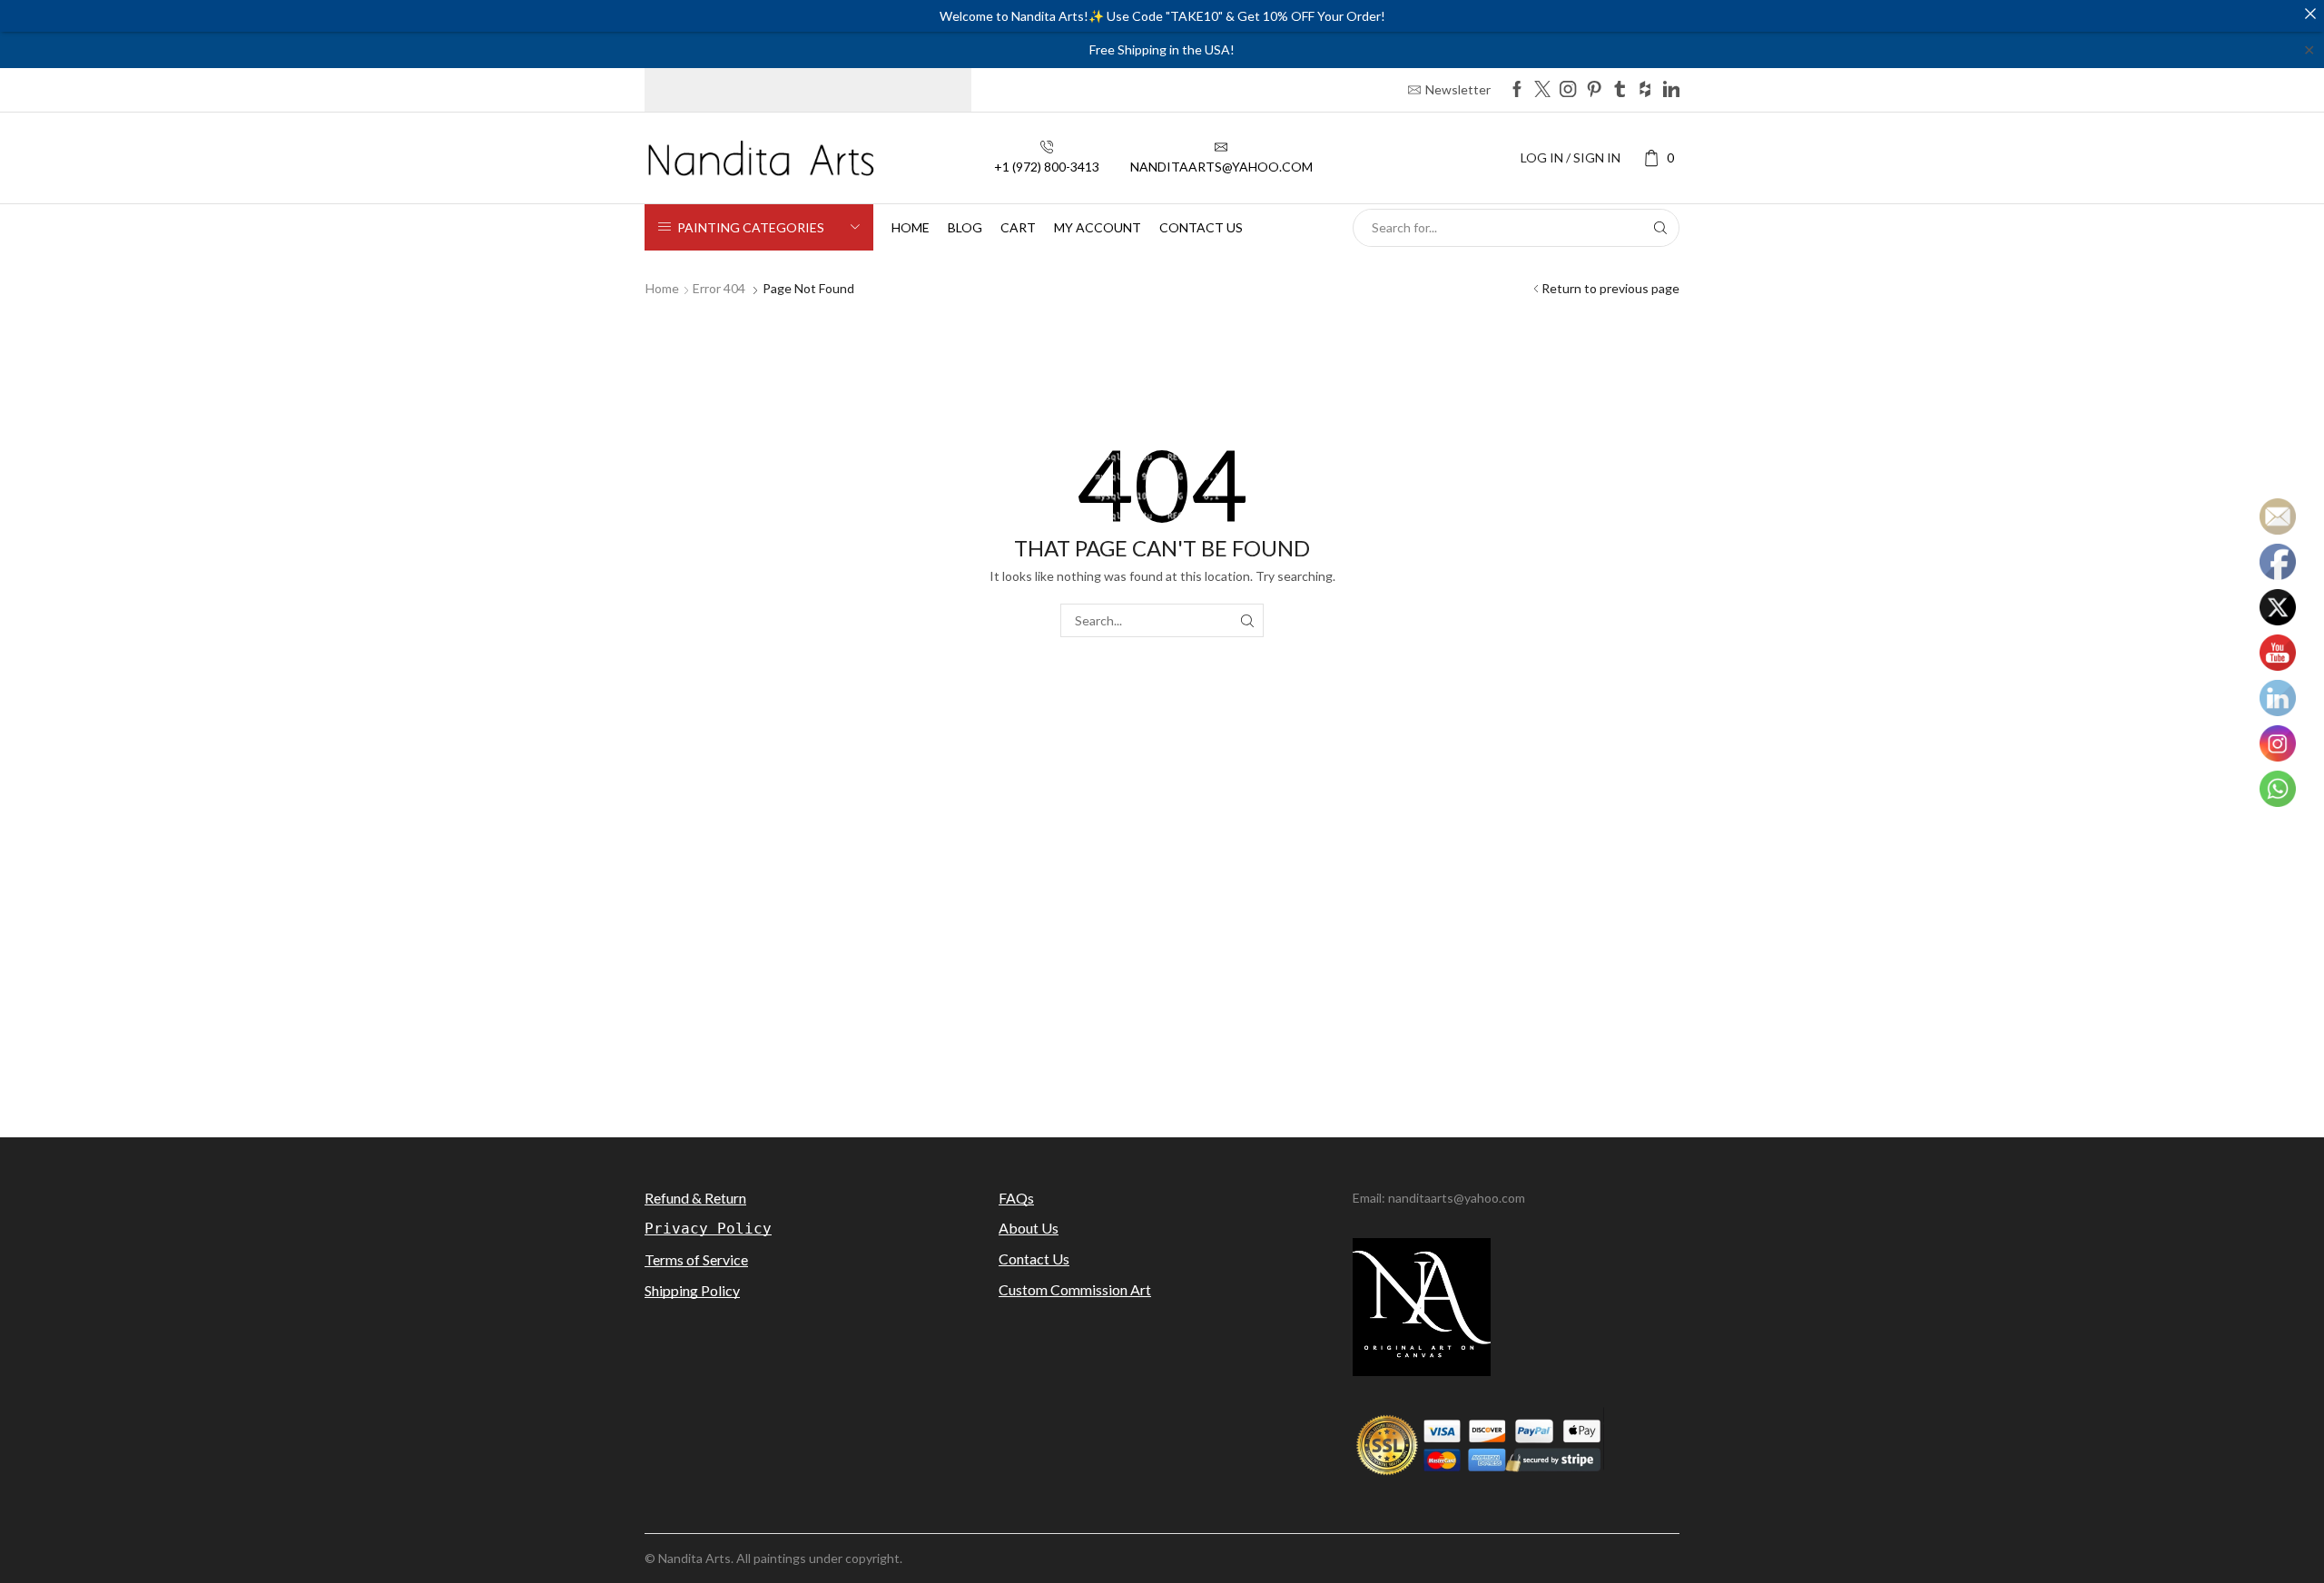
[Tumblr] (1620, 90)
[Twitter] (1542, 90)
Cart (1018, 227)
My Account (1098, 227)
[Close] (2310, 14)
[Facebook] (1517, 90)
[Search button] (1660, 228)
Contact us (1201, 227)
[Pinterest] (1594, 90)
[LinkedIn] (1671, 90)
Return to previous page (1610, 288)
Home (911, 227)
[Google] (1645, 90)
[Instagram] (1568, 90)
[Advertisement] (1162, 960)
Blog (965, 227)
